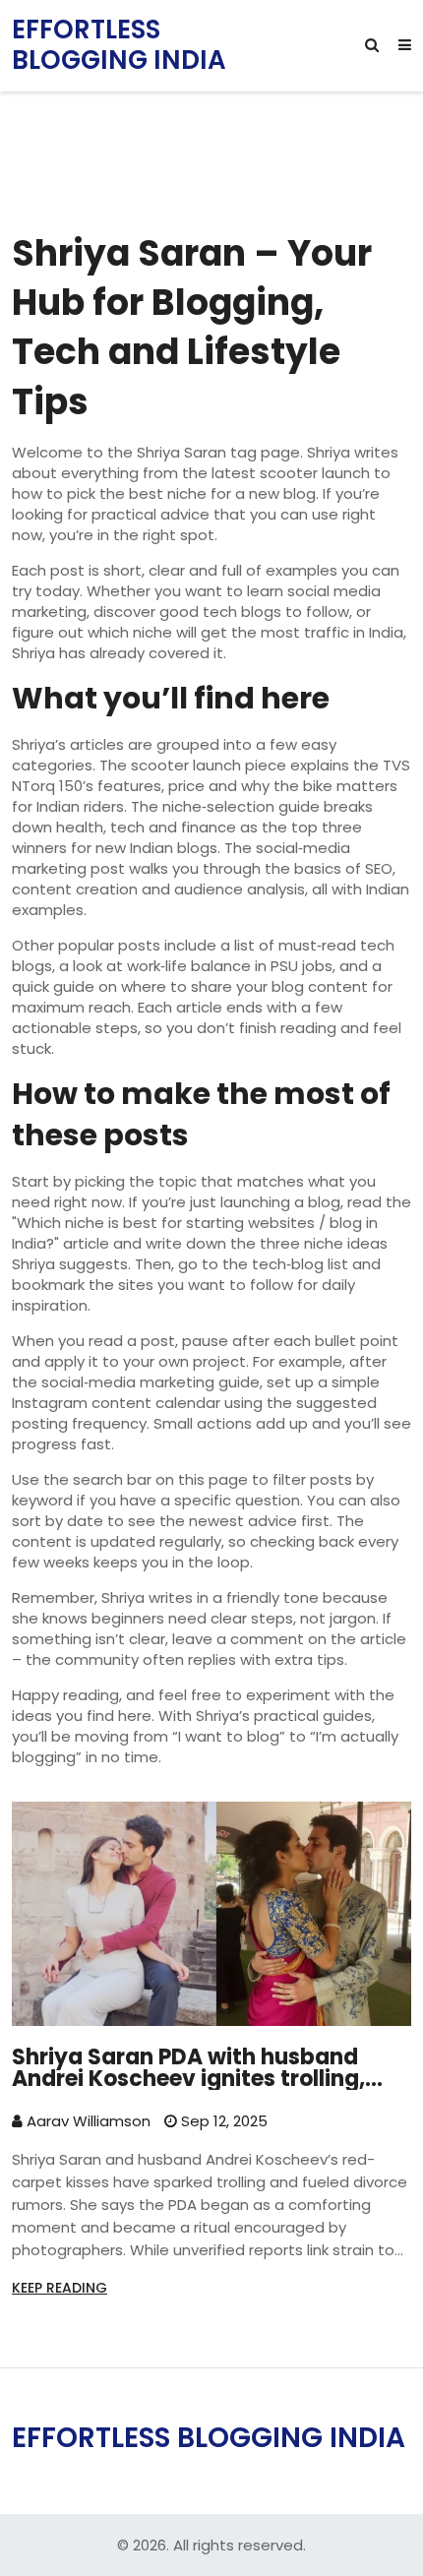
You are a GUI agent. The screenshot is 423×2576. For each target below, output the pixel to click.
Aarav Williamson (87, 2121)
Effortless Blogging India (119, 45)
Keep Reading (60, 2288)
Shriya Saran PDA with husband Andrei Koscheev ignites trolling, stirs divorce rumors (188, 2068)
